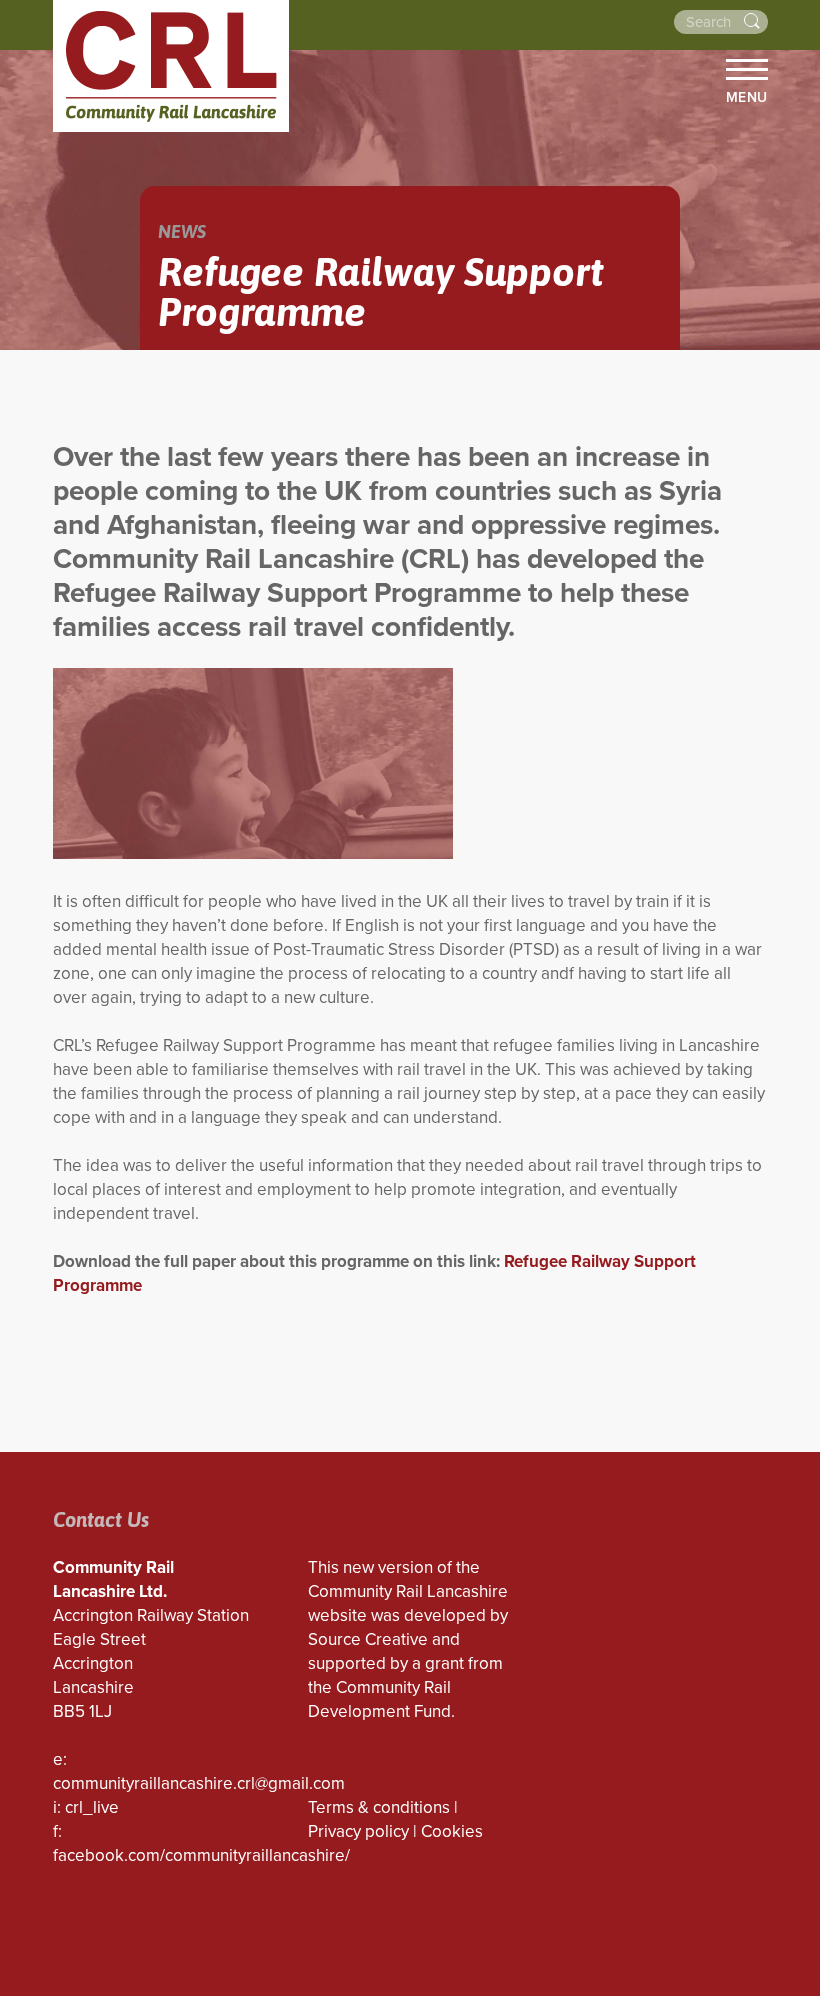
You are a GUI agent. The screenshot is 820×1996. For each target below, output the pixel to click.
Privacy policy (358, 1831)
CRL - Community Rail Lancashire (171, 66)
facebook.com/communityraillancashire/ (201, 1855)
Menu (747, 97)
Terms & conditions (379, 1807)
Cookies (452, 1831)
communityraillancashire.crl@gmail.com (199, 1783)
